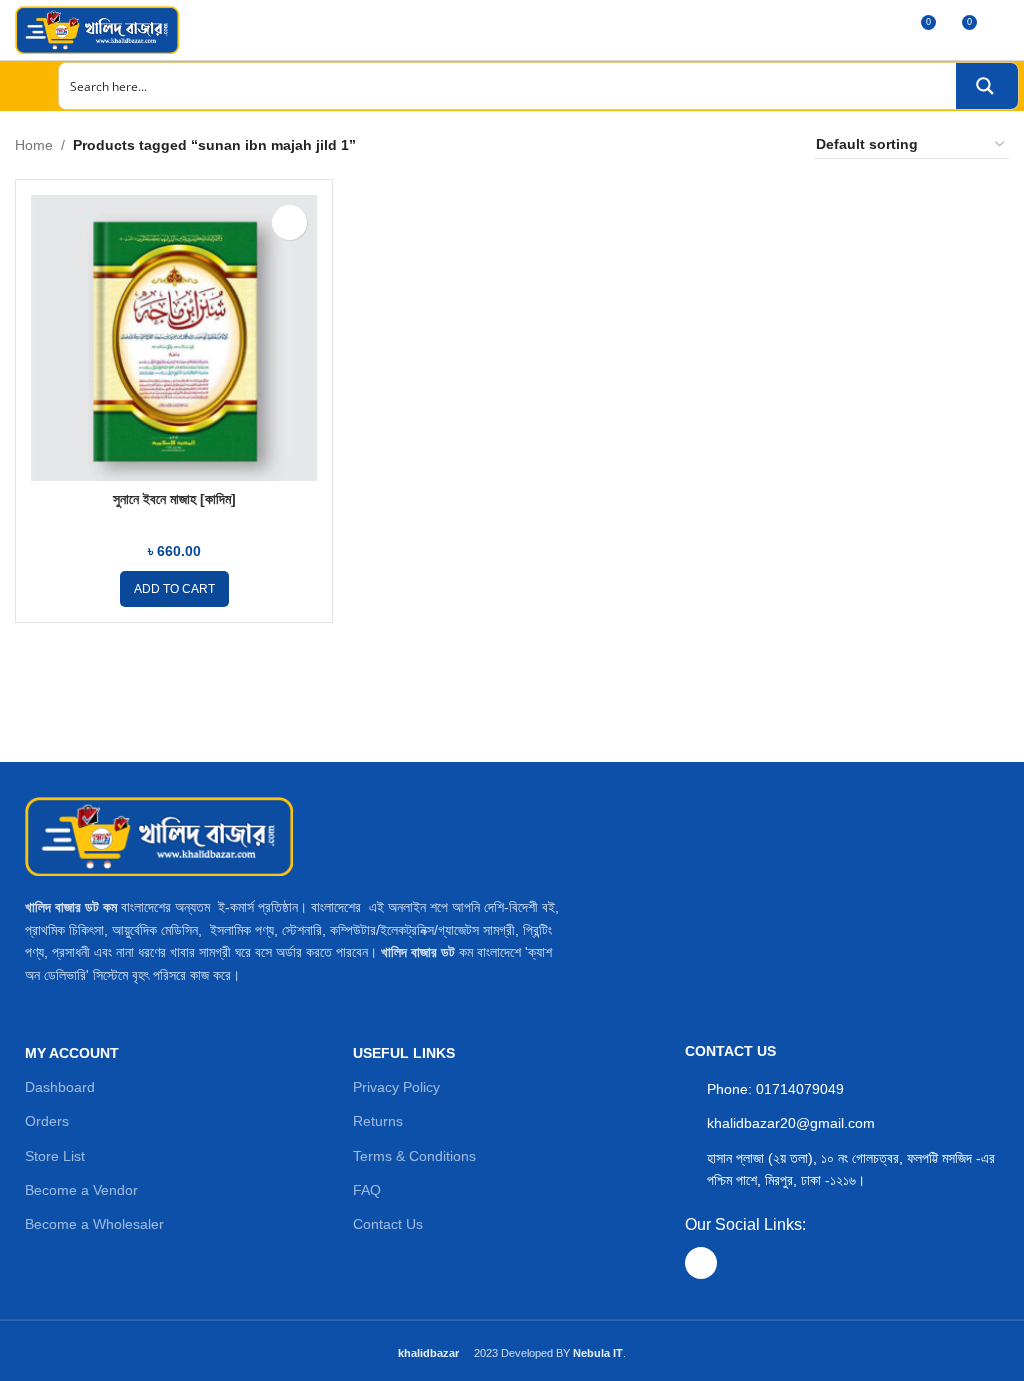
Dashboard (60, 1087)
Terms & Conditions (414, 1156)
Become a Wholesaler (94, 1224)
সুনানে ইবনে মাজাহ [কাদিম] (174, 499)
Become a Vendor (81, 1190)
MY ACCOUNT (72, 1053)
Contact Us (388, 1224)
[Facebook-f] (701, 1263)
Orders (47, 1121)
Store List (55, 1156)
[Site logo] (97, 29)
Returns (378, 1121)
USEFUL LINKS (404, 1053)
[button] (174, 589)
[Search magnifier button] (987, 86)
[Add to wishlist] (289, 222)
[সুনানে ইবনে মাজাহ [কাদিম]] (174, 338)
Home (34, 145)
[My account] (1001, 30)
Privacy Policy (396, 1087)
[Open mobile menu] (23, 86)
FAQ (367, 1190)
